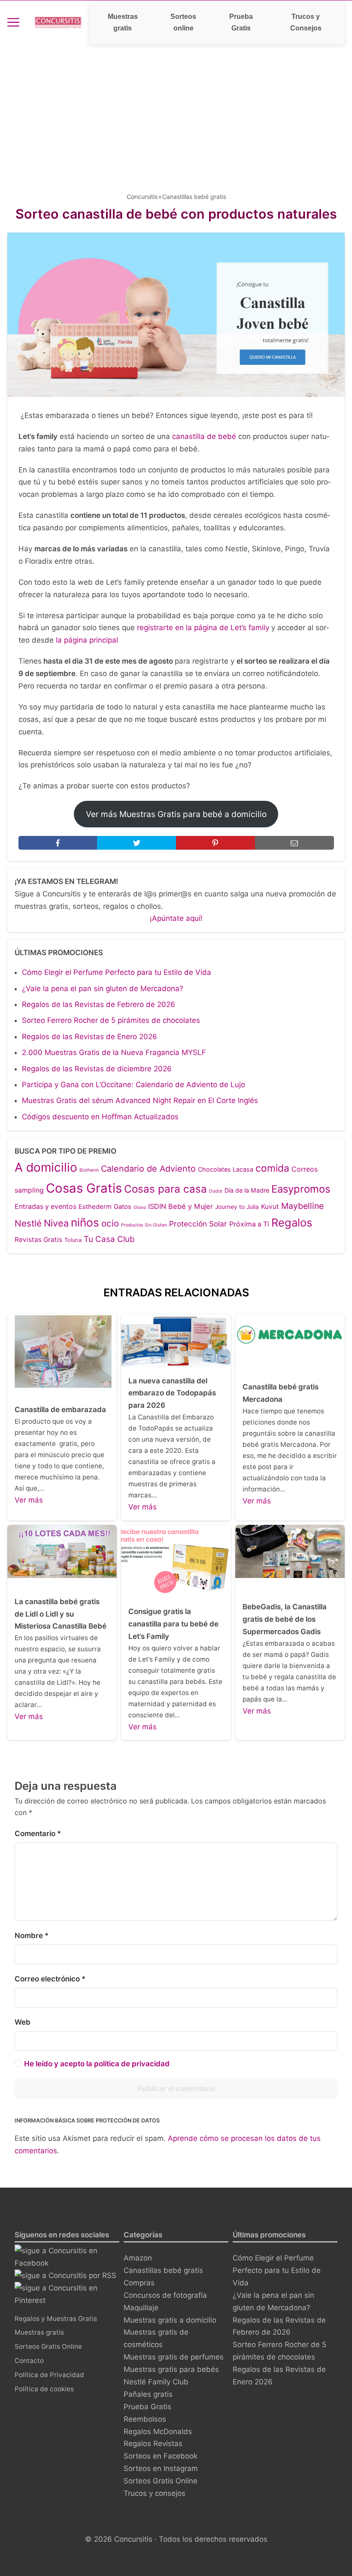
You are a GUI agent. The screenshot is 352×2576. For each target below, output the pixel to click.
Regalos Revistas (153, 2444)
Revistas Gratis (38, 1240)
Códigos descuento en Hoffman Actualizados (100, 1117)
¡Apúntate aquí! (176, 918)
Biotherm (89, 1170)
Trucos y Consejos (306, 22)
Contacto (29, 2361)
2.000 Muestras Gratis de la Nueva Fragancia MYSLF (114, 1052)
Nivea (56, 1223)
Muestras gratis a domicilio (170, 2320)
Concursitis (142, 197)
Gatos (123, 1207)
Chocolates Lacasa (226, 1169)
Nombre (32, 1936)
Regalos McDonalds (158, 2432)
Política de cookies (44, 2389)
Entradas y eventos (46, 1207)
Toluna (73, 1240)
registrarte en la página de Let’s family (204, 628)
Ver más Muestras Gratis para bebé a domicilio (176, 814)
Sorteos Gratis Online (48, 2346)
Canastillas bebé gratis (194, 197)
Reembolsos (145, 2419)
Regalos (292, 1222)
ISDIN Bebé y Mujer (181, 1206)
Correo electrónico (50, 1979)
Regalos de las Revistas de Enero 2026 (90, 1037)
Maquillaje (141, 2308)
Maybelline (302, 1206)
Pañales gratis (148, 2394)
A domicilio (46, 1167)
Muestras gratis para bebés (171, 2369)
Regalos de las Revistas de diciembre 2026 (97, 1069)
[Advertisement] (176, 109)
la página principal (87, 640)
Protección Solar (198, 1224)
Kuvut (270, 1207)
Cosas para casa (165, 1189)
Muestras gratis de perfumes (174, 2357)
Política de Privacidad (49, 2375)
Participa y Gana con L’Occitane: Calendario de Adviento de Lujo (134, 1085)
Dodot (216, 1191)
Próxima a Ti (249, 1224)
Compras (139, 2283)
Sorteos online (183, 22)
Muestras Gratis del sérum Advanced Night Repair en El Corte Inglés (140, 1100)
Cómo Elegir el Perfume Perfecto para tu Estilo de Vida (117, 972)
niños (85, 1222)
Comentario (38, 1834)
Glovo (140, 1207)
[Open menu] (13, 22)
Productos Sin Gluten (144, 1225)
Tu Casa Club (109, 1239)
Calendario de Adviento (148, 1169)
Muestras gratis (123, 22)
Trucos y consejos (155, 2493)
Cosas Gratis (84, 1188)
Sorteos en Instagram (161, 2468)
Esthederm (95, 1207)
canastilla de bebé (204, 436)
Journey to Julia (237, 1207)
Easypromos (301, 1189)
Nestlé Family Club (156, 2382)
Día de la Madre (247, 1190)
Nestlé (28, 1223)
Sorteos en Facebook (161, 2456)
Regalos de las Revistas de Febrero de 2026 (99, 1004)
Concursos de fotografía (165, 2295)
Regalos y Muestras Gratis (56, 2319)
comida (272, 1168)
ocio (110, 1223)
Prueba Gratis (241, 22)
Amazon (138, 2258)
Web (23, 2022)
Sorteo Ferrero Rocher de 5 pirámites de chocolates (111, 1020)
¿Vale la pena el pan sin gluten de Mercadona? (103, 989)
